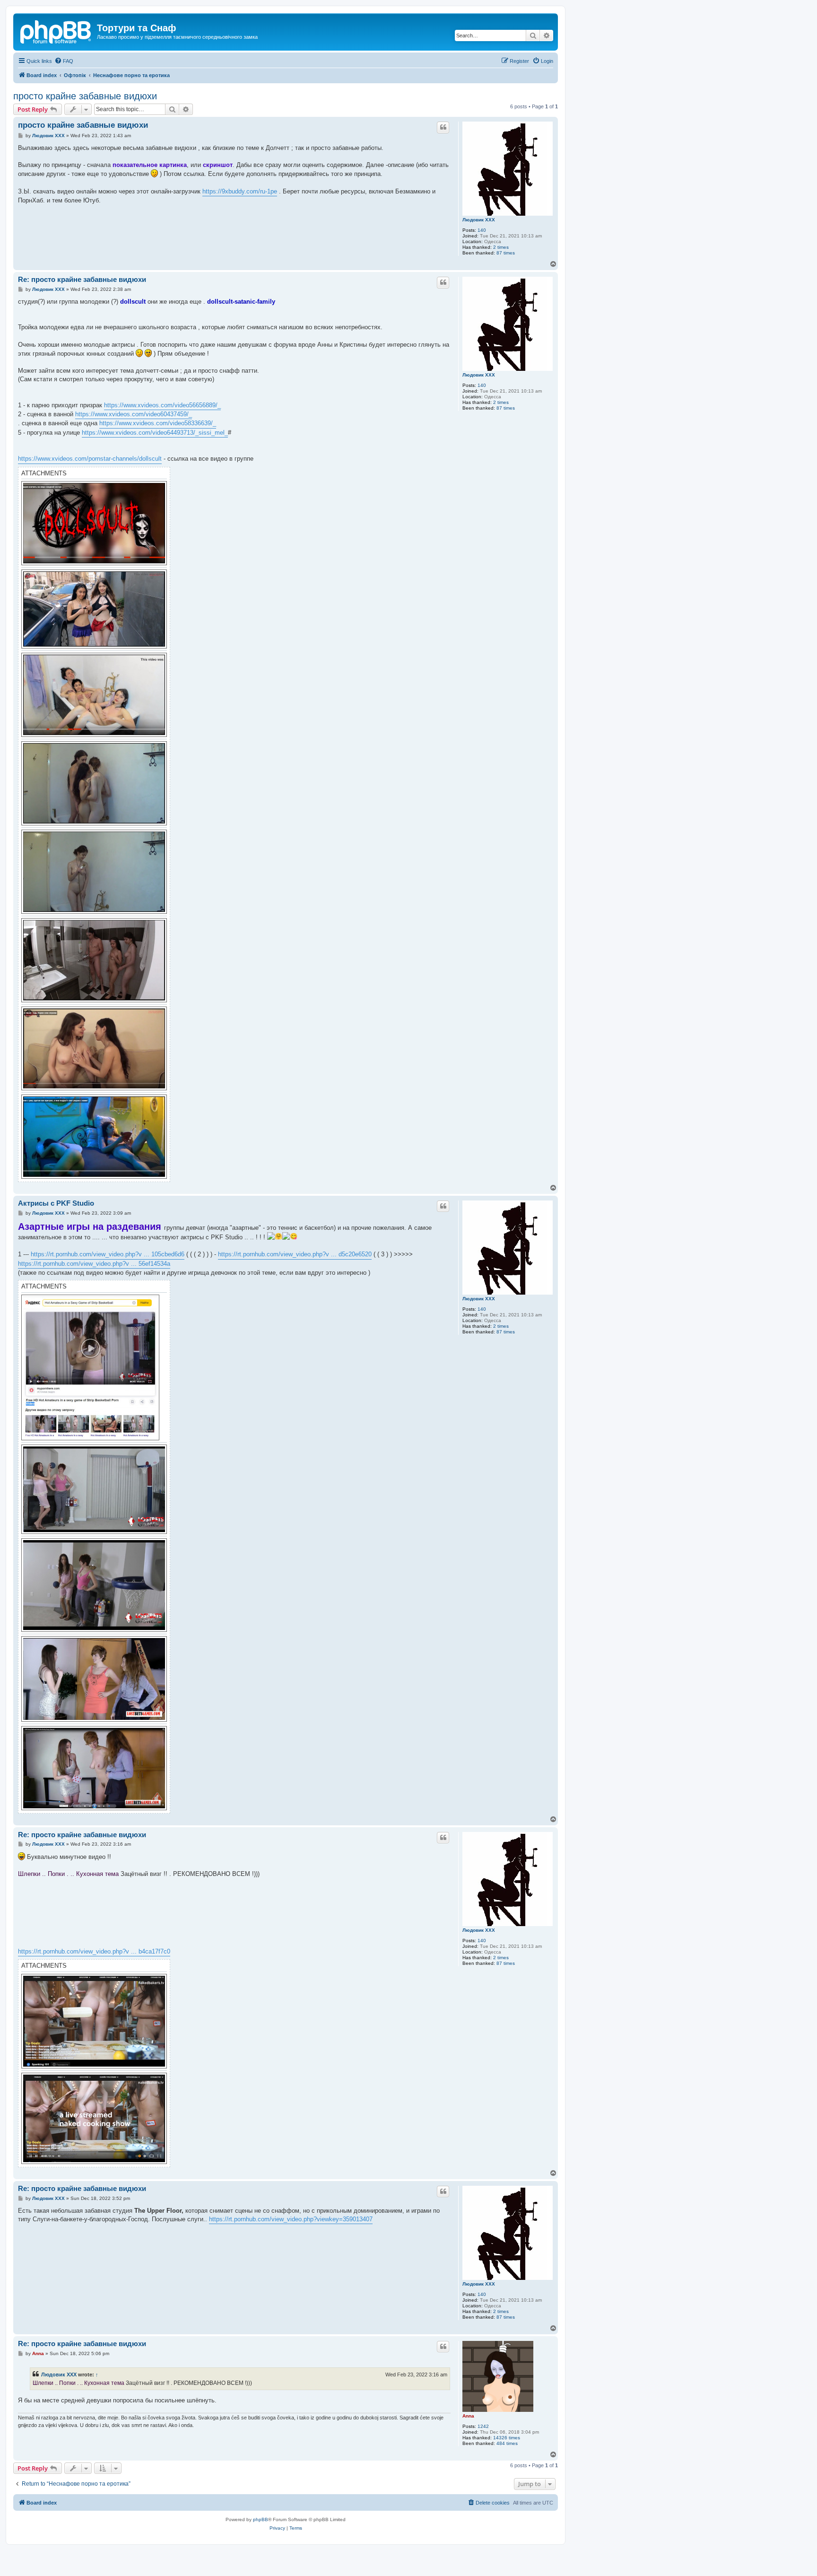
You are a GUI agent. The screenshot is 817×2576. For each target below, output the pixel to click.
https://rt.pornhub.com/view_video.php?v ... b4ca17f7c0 (94, 1951)
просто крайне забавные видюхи (85, 96)
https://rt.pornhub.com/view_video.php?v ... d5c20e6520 (295, 1254)
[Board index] (56, 31)
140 (482, 230)
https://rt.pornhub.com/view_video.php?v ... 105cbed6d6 (108, 1254)
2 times (501, 247)
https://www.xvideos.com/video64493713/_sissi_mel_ (155, 433)
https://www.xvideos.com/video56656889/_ (162, 405)
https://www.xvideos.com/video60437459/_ (134, 414)
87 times (506, 253)
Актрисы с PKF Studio (56, 1203)
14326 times (507, 2438)
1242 (483, 2426)
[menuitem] (64, 61)
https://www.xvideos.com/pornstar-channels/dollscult (90, 459)
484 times (507, 2443)
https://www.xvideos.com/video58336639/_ (158, 423)
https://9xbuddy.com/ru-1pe (240, 191)
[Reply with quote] (443, 127)
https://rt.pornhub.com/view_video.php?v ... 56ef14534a (94, 1264)
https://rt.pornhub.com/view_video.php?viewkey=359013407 (291, 2219)
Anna (468, 2416)
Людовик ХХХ (479, 220)
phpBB (261, 2519)
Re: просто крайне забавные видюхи (82, 279)
